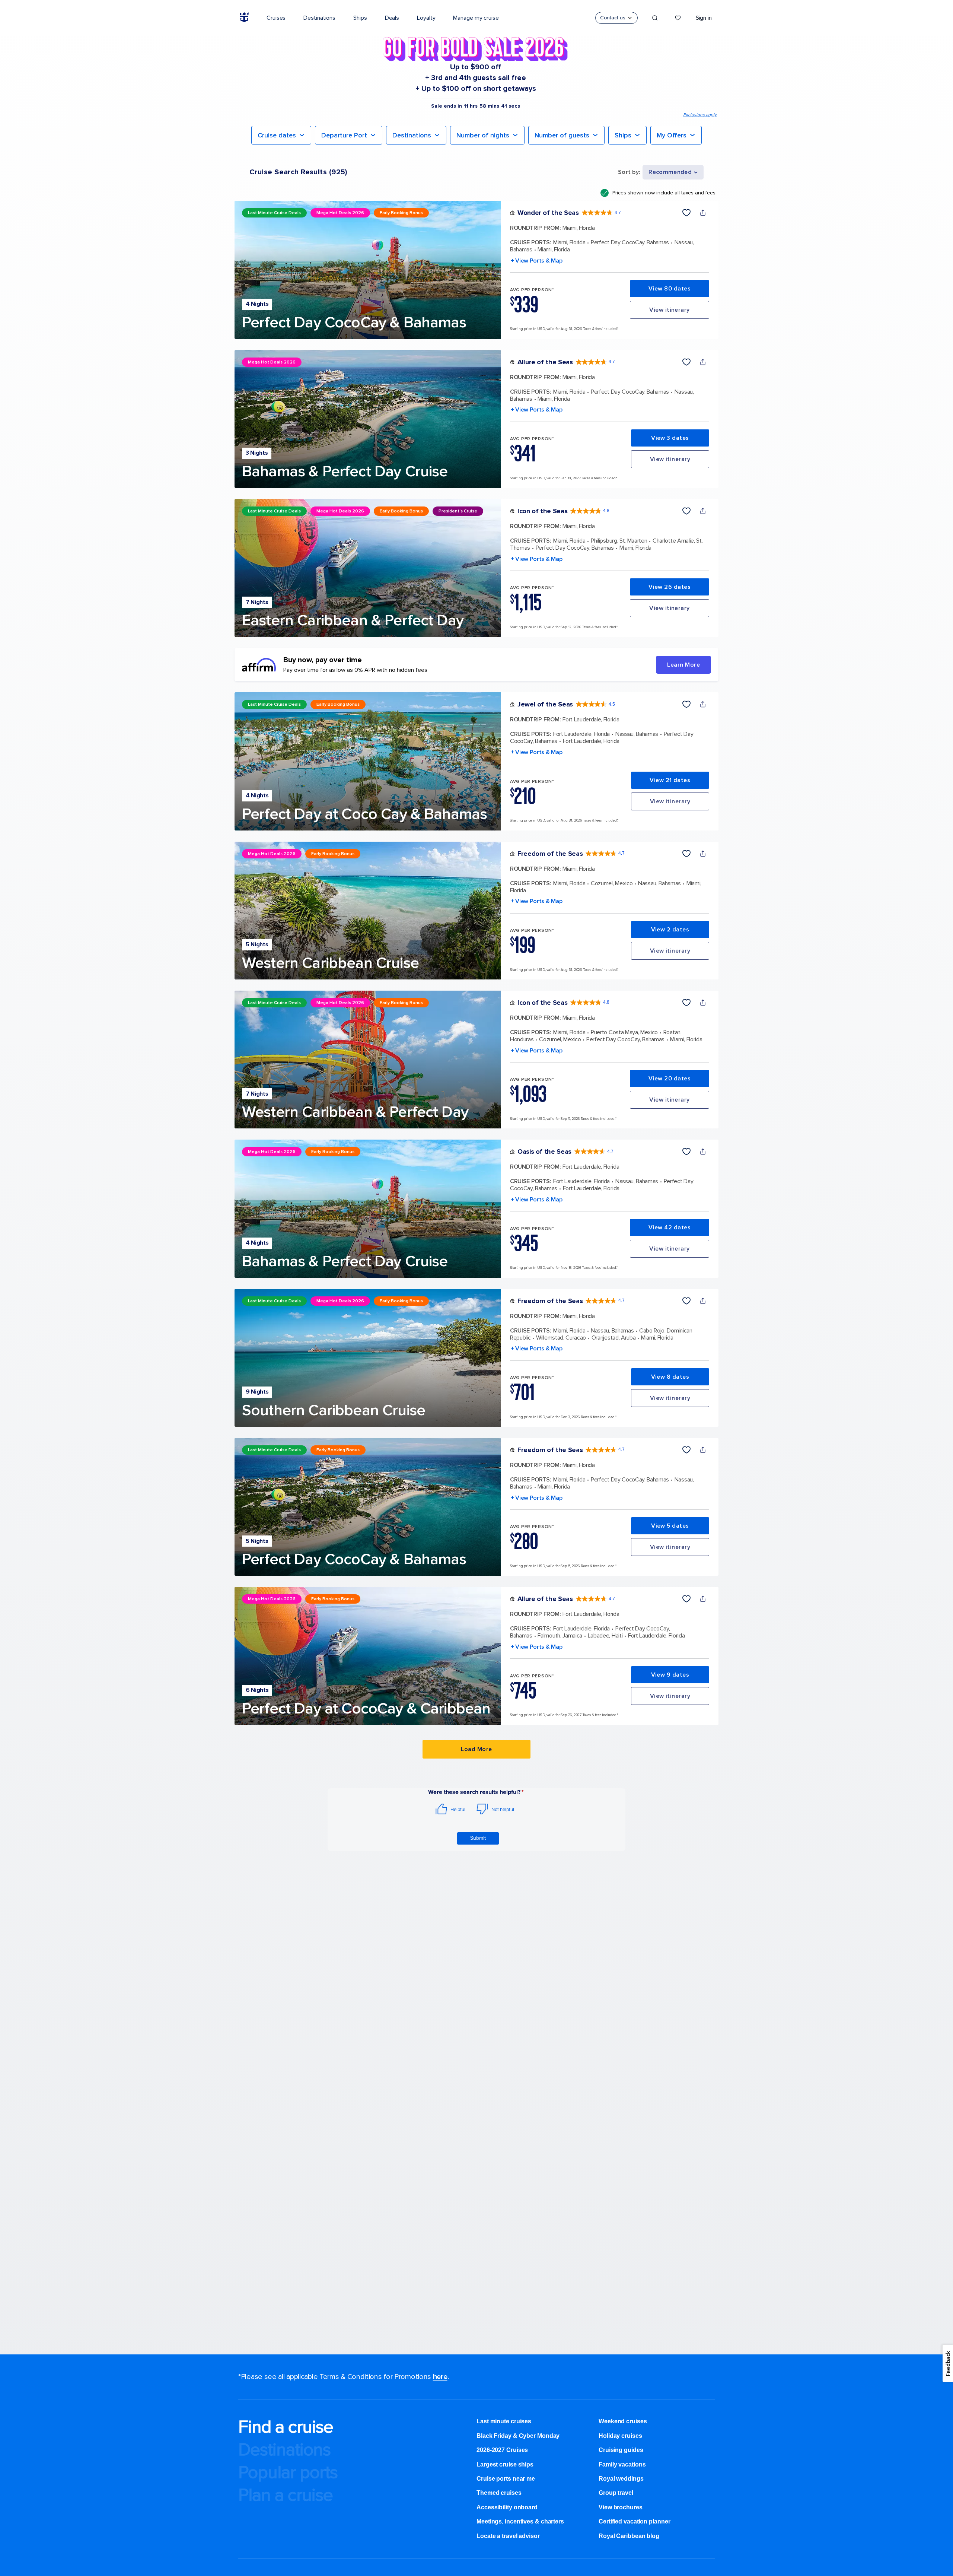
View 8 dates (670, 1377)
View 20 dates (670, 1079)
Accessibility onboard (507, 2507)
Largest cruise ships (505, 2464)
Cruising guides (621, 2450)
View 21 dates (670, 780)
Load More (476, 1749)
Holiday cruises (620, 2436)
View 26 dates (670, 587)
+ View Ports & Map (536, 261)
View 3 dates (670, 438)
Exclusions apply (700, 115)
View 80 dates (670, 289)
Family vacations (622, 2464)
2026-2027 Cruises (502, 2450)
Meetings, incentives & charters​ (520, 2521)
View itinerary (669, 310)
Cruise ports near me (506, 2479)
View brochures (621, 2507)
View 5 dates (670, 1526)
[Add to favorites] (686, 213)
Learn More (683, 665)
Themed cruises (499, 2493)
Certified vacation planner (634, 2521)
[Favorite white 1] (678, 18)
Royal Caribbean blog (629, 2536)
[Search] (655, 18)
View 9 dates (670, 1675)
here (440, 2377)
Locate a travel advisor (508, 2536)
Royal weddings (621, 2479)
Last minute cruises (504, 2421)
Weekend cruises (623, 2421)
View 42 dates (670, 1227)
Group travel (616, 2493)
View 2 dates (670, 930)
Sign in (704, 18)
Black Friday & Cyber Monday (518, 2436)
